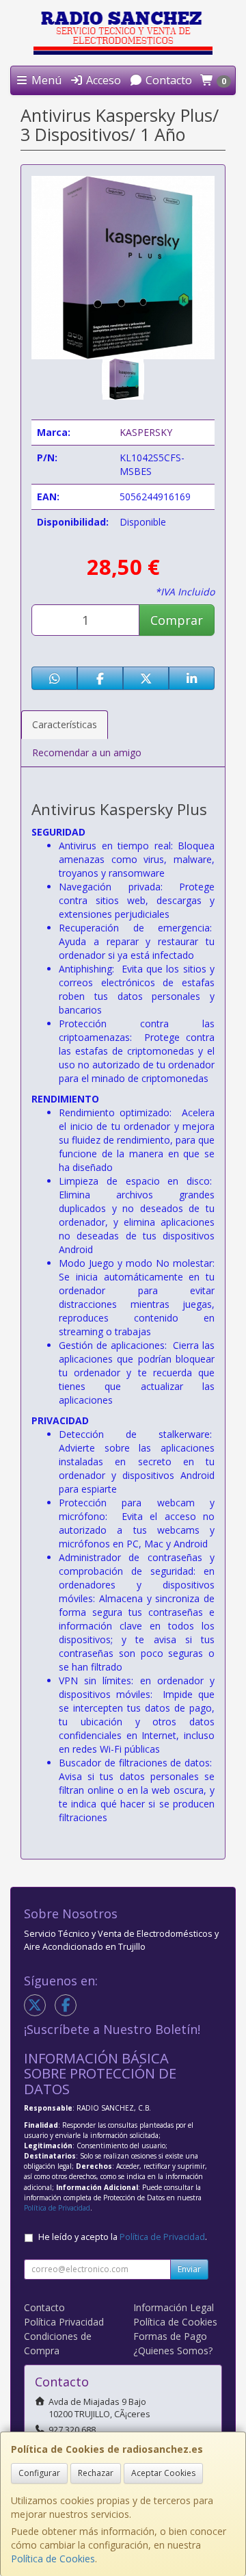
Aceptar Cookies (163, 2473)
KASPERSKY (146, 432)
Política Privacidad (64, 2322)
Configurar (39, 2473)
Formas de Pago (170, 2336)
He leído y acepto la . (123, 2237)
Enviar (189, 2269)
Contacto (167, 80)
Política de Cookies (53, 2559)
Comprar (177, 620)
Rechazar (96, 2473)
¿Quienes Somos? (173, 2350)
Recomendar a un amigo (87, 752)
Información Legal (174, 2307)
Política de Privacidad (57, 2208)
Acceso (102, 80)
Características (65, 724)
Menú (45, 80)
